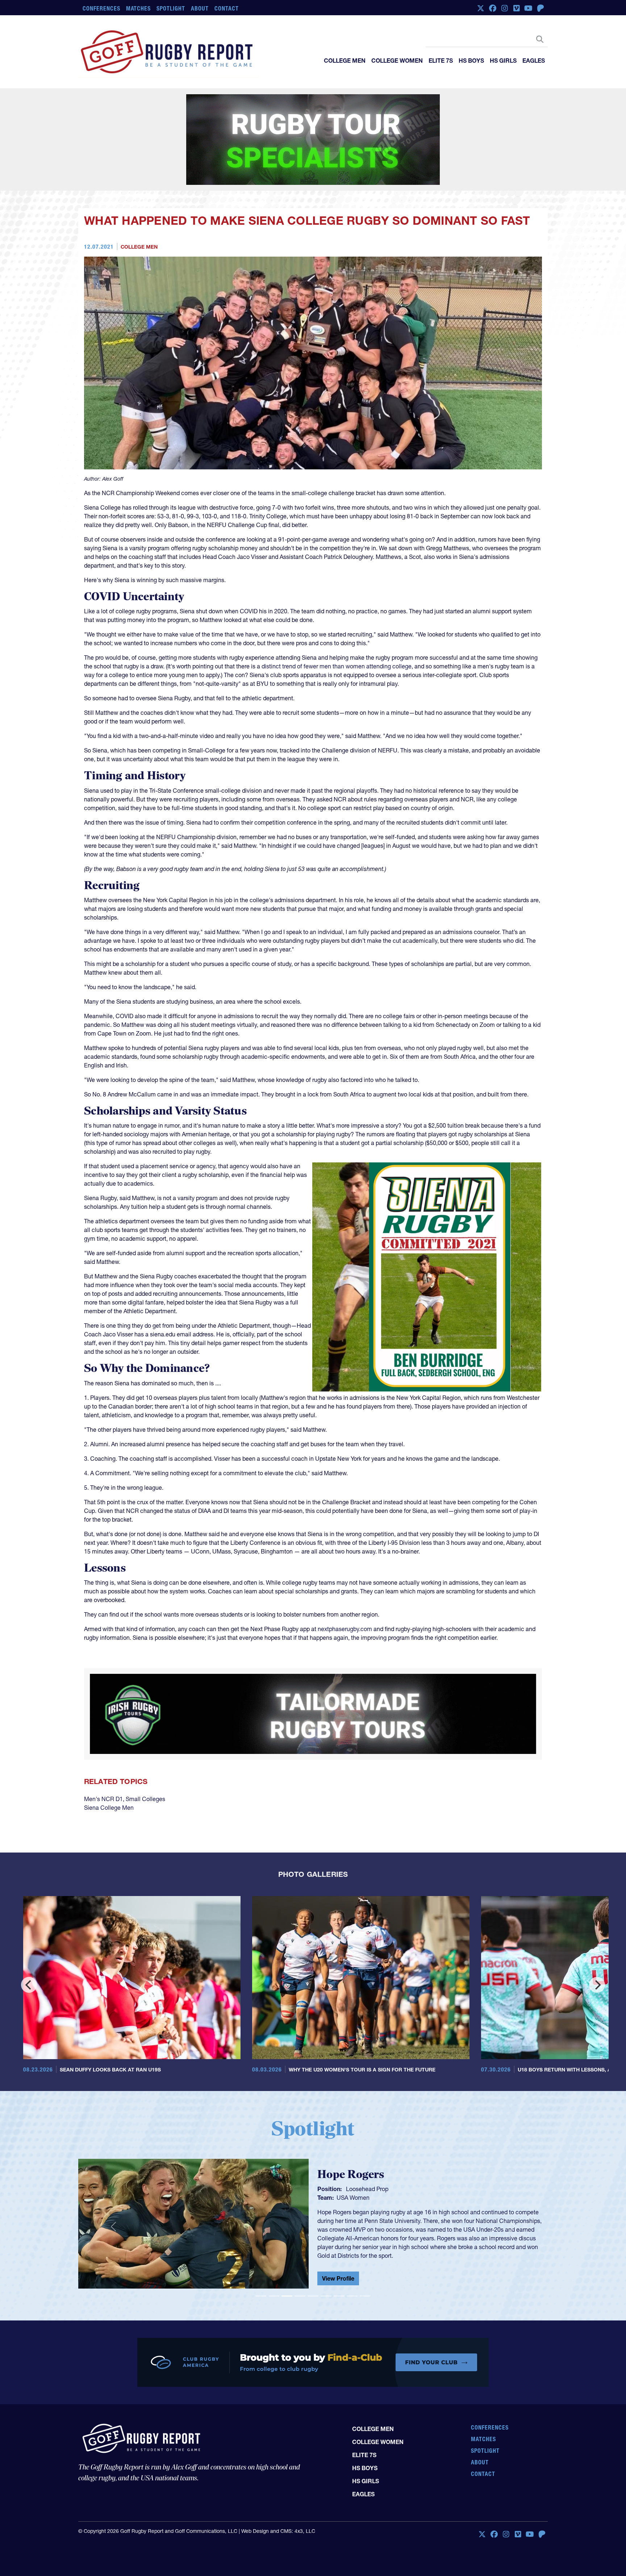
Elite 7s (441, 61)
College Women (397, 61)
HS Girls (503, 61)
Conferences (101, 8)
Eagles (534, 61)
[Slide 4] (300, 2232)
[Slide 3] (287, 2232)
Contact (227, 8)
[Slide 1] (261, 2232)
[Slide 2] (274, 2232)
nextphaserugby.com (345, 1582)
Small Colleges (145, 1735)
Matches (139, 8)
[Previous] (29, 1921)
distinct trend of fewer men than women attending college (337, 619)
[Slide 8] (352, 2232)
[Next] (597, 1921)
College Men (345, 61)
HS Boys (471, 61)
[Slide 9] (365, 2232)
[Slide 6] (326, 2232)
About (200, 8)
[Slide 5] (313, 2232)
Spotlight (171, 8)
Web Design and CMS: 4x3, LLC (278, 2473)
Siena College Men (109, 1743)
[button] (113, 2162)
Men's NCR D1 (103, 1735)
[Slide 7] (339, 2232)
